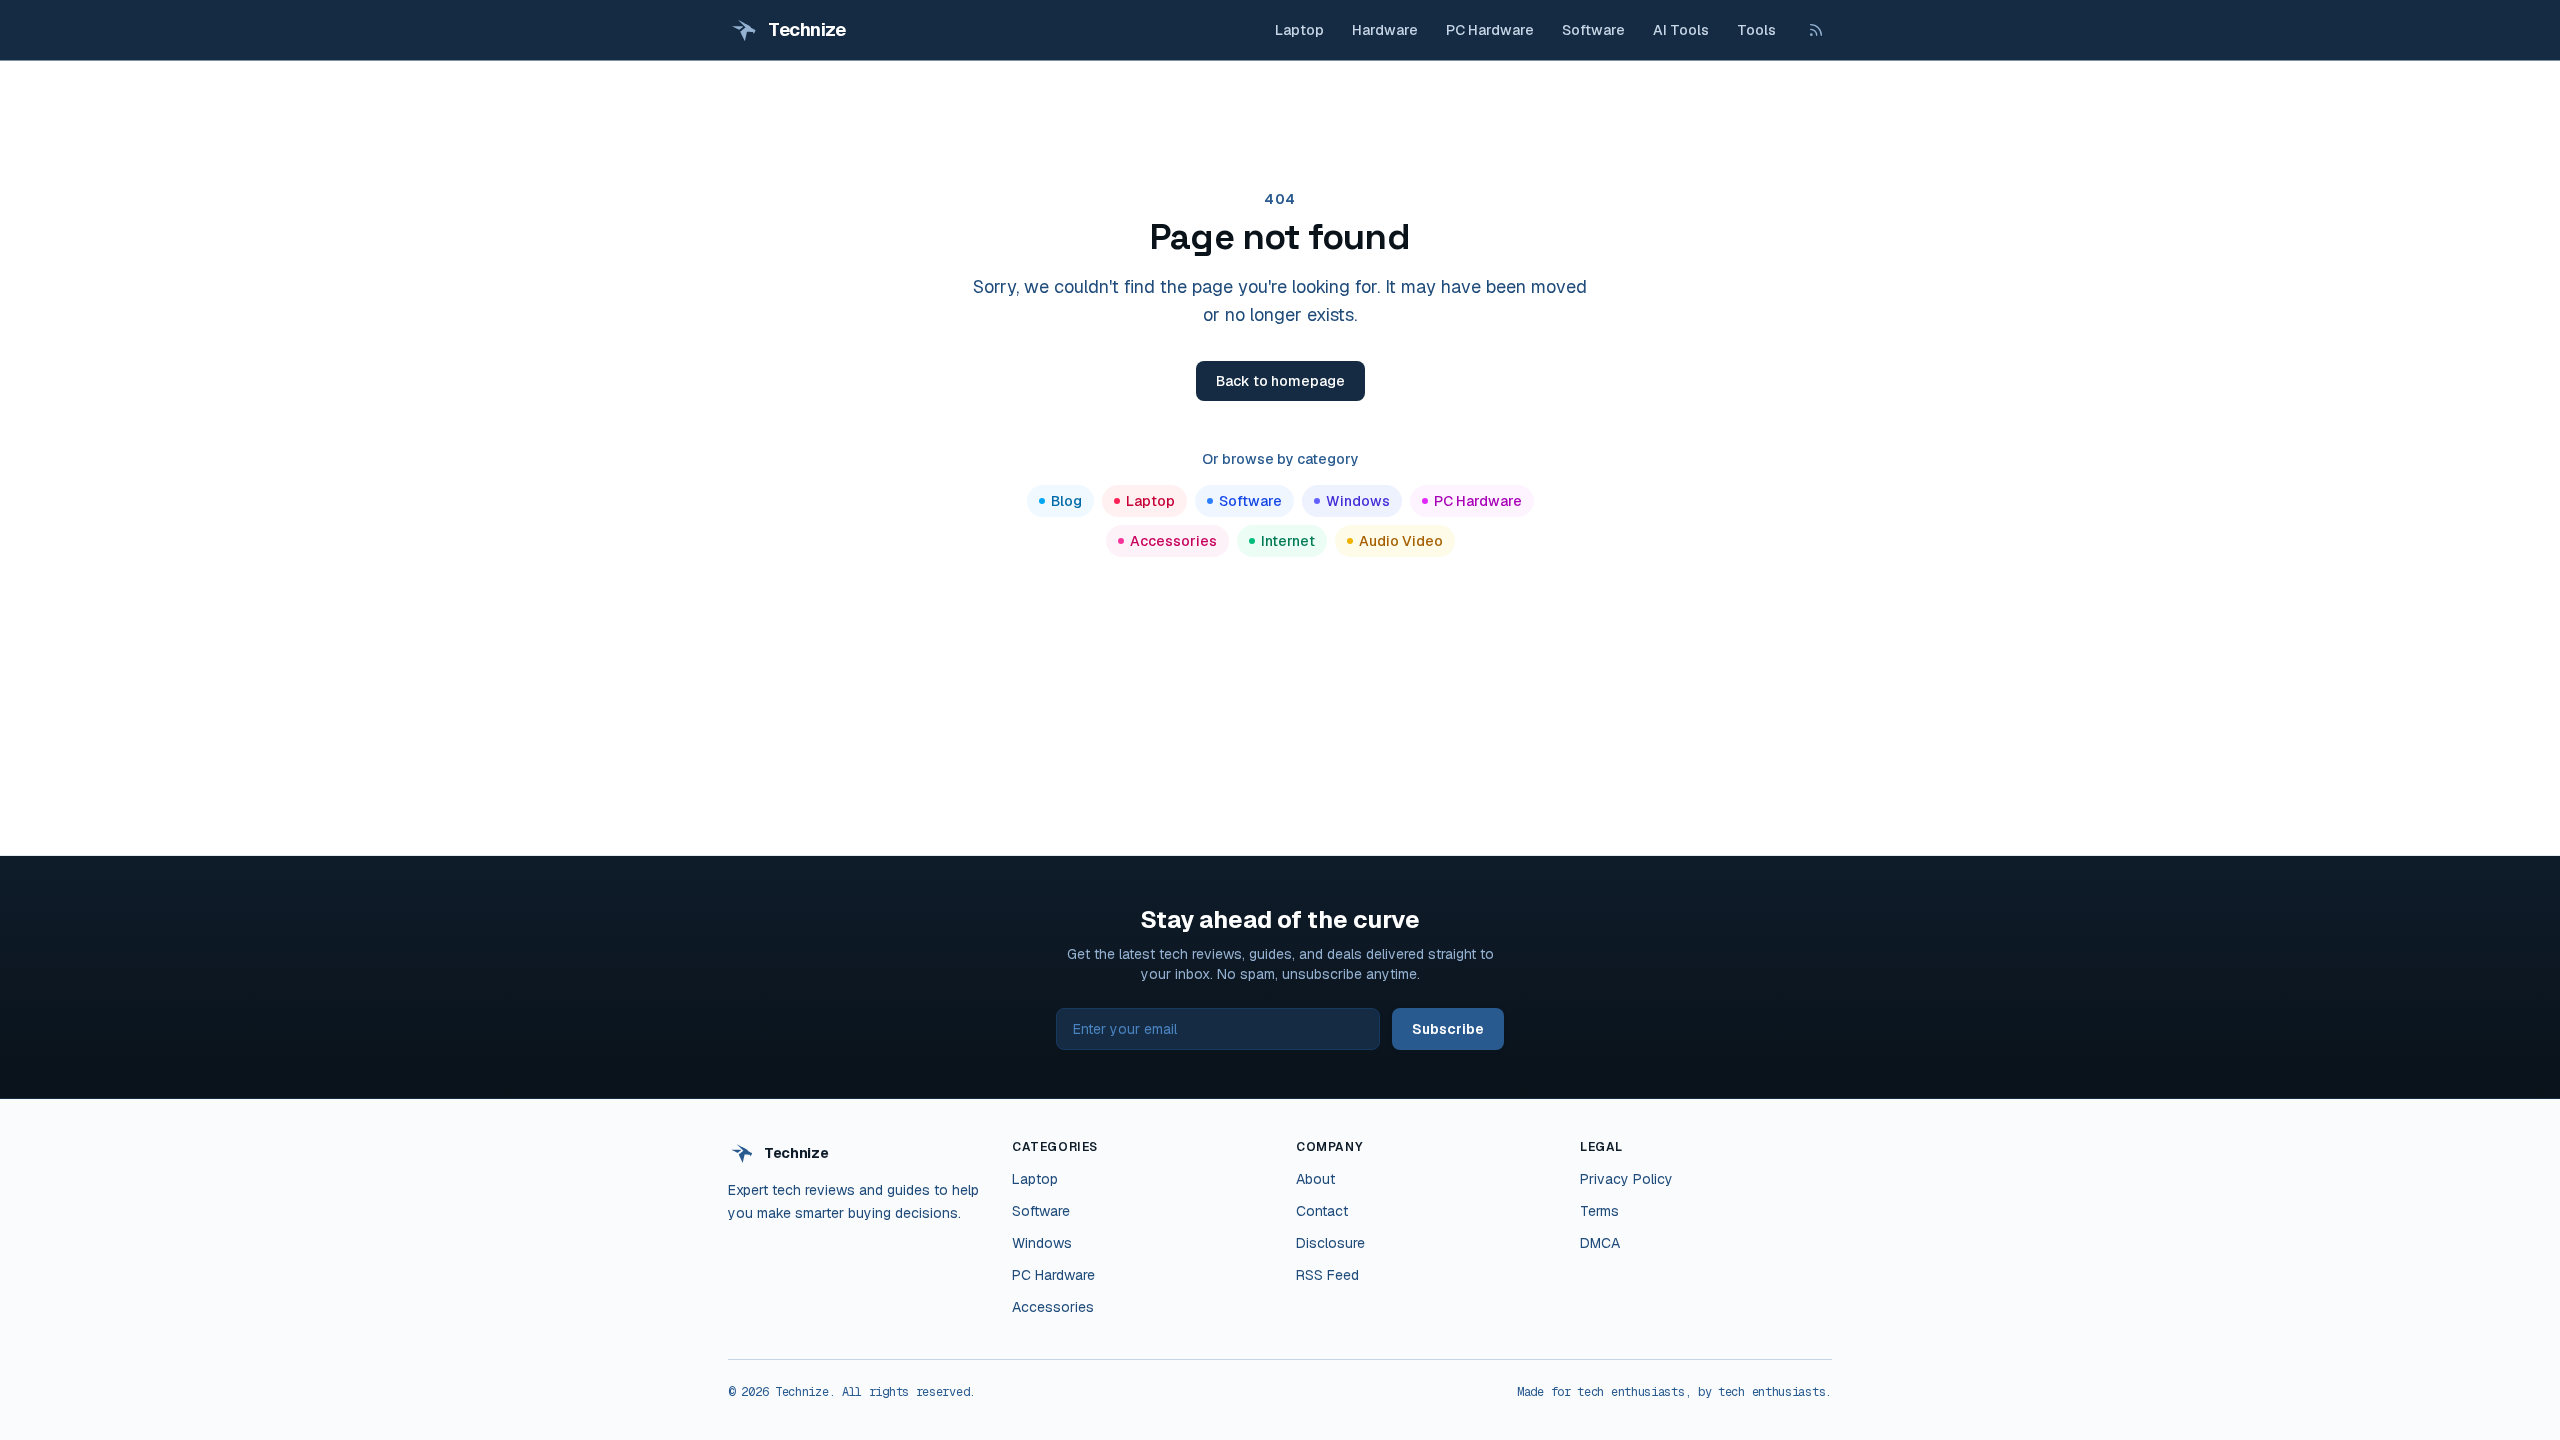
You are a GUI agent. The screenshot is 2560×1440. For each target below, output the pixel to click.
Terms (1599, 1211)
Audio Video (1401, 541)
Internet (1288, 541)
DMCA (1600, 1243)
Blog (1066, 501)
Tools (1756, 30)
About (1315, 1179)
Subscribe (1448, 1029)
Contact (1322, 1211)
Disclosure (1330, 1243)
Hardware (1385, 30)
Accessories (1173, 541)
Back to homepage (1280, 381)
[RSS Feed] (1816, 30)
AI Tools (1681, 30)
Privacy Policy (1626, 1179)
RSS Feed (1327, 1275)
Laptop (1299, 30)
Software (1593, 30)
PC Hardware (1490, 30)
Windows (1358, 501)
